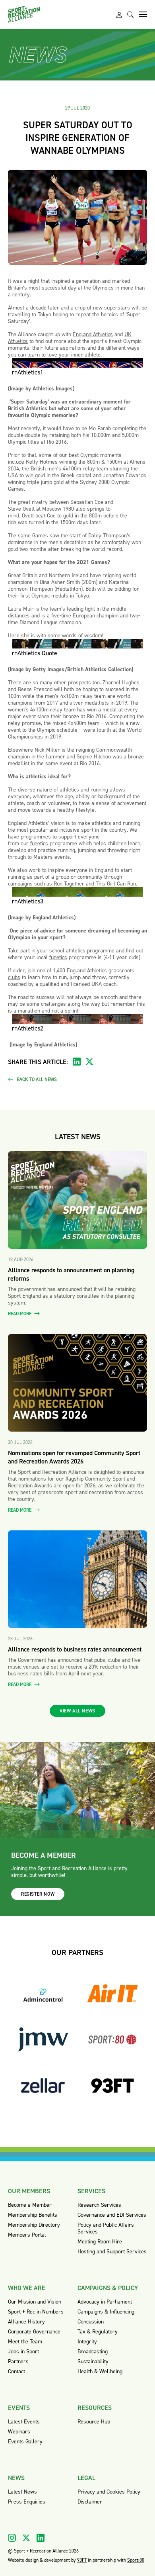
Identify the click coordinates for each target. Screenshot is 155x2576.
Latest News (22, 2492)
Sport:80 (136, 2560)
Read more (20, 1314)
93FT (82, 2560)
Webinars (19, 2432)
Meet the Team (25, 2342)
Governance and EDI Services (112, 2215)
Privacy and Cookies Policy (109, 2492)
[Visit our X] (26, 2538)
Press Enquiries (27, 2502)
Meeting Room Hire (100, 2242)
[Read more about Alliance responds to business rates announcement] (77, 1579)
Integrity (87, 2342)
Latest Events (24, 2422)
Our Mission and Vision (35, 2302)
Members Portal (27, 2235)
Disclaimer (90, 2502)
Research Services (99, 2205)
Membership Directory (34, 2225)
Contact (16, 2371)
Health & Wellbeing (100, 2371)
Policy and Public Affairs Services (106, 2228)
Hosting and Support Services (112, 2252)
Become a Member (30, 2205)
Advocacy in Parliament (105, 2302)
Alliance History (26, 2322)
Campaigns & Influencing (106, 2312)
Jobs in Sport (23, 2352)
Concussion (91, 2322)
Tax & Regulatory (98, 2332)
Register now (38, 1894)
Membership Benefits (33, 2215)
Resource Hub (94, 2422)
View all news (77, 1711)
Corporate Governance (34, 2332)
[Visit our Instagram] (12, 2538)
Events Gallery (25, 2442)
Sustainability (93, 2361)
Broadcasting (93, 2352)
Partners (18, 2361)
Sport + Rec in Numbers (36, 2312)
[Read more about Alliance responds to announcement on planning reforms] (77, 1200)
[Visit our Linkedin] (41, 2538)
